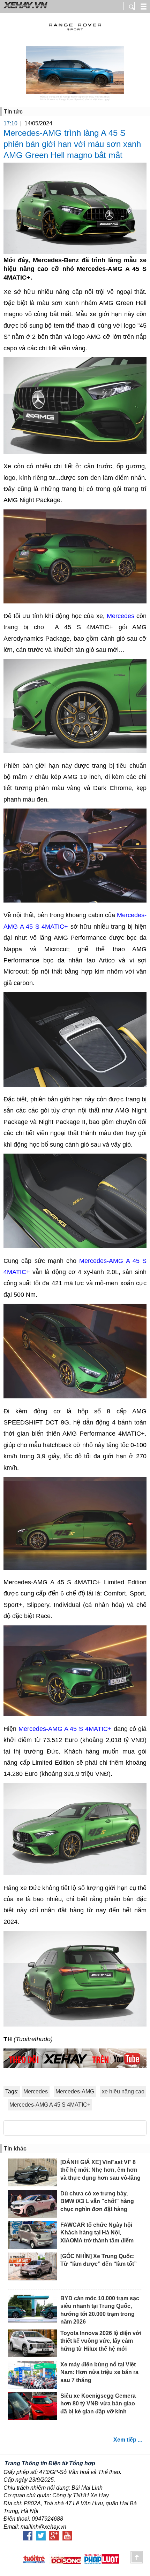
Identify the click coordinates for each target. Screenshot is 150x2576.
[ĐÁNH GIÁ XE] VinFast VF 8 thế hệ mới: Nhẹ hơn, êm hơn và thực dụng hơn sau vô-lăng (100, 2170)
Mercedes (121, 616)
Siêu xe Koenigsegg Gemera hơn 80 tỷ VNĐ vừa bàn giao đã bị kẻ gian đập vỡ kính (98, 2404)
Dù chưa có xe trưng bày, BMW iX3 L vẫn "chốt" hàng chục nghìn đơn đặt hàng (97, 2201)
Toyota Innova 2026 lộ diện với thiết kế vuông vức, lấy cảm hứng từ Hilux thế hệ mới (101, 2341)
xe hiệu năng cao (123, 2091)
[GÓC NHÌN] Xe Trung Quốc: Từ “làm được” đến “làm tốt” (99, 2260)
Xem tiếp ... (128, 2440)
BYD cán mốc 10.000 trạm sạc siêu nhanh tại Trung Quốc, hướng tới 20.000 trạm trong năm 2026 (100, 2310)
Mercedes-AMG (75, 2091)
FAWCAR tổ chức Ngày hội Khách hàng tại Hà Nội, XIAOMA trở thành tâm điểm (97, 2233)
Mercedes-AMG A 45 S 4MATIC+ (65, 1729)
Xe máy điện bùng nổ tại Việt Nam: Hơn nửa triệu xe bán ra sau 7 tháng (99, 2372)
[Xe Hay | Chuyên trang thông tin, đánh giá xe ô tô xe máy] (24, 8)
